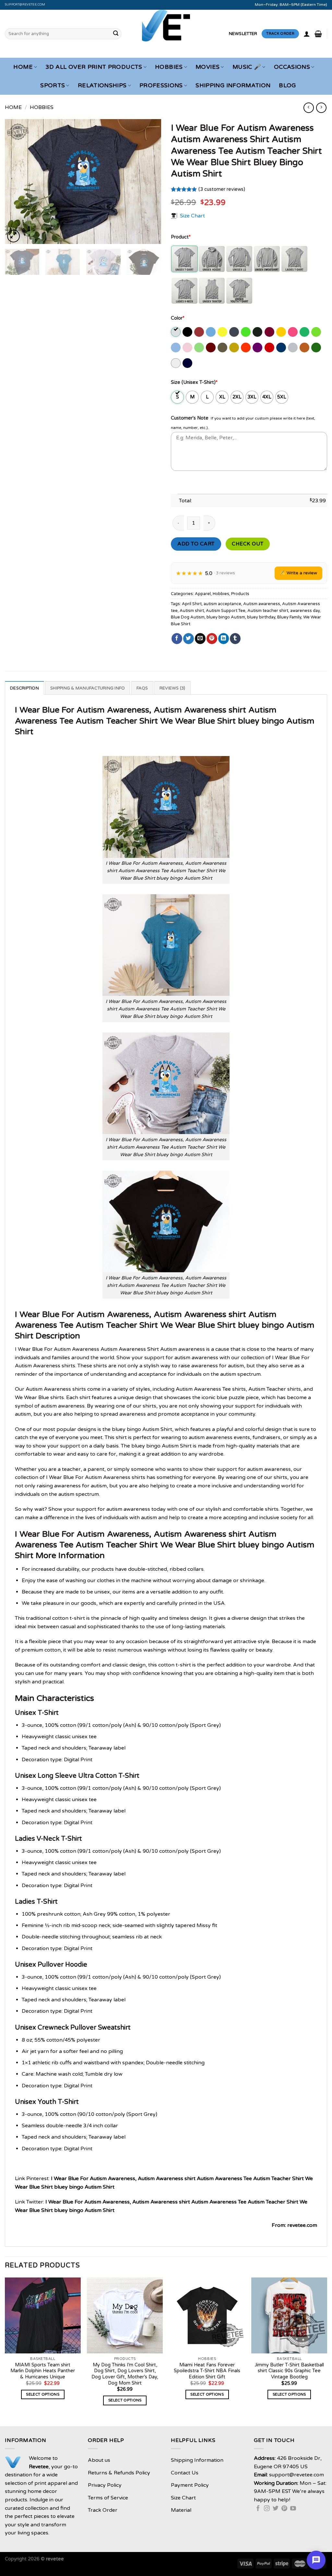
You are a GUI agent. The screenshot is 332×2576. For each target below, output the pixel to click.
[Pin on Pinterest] (212, 639)
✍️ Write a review (298, 573)
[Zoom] (13, 236)
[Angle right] (321, 108)
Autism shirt (192, 611)
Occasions (292, 67)
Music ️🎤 (247, 67)
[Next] (150, 182)
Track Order (103, 2510)
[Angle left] (308, 108)
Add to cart (196, 544)
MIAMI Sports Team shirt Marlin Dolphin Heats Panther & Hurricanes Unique (43, 2371)
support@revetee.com (25, 5)
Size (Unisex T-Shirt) (194, 382)
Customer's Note (190, 418)
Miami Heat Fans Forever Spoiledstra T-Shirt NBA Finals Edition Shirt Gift (207, 2371)
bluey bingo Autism (226, 617)
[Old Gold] (235, 348)
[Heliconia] (293, 332)
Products (240, 594)
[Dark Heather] (235, 332)
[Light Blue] (176, 348)
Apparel (203, 594)
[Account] (307, 34)
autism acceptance (222, 604)
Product (181, 237)
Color (178, 318)
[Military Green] (223, 348)
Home (23, 67)
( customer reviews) (222, 189)
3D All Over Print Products (94, 67)
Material (181, 2510)
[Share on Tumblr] (235, 639)
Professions (161, 85)
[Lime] (200, 348)
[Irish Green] (305, 332)
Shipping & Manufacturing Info (88, 688)
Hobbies (169, 67)
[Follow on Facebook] (258, 2509)
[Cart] (318, 34)
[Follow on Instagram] (267, 2509)
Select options (43, 2394)
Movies (207, 67)
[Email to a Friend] (200, 639)
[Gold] (282, 332)
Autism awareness (262, 604)
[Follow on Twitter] (276, 2509)
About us (99, 2460)
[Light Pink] (188, 348)
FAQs (142, 688)
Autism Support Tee (226, 611)
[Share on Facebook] (177, 639)
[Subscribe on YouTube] (293, 2509)
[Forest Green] (258, 332)
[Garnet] (270, 332)
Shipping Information (233, 85)
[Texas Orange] (305, 348)
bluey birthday (261, 617)
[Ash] (176, 332)
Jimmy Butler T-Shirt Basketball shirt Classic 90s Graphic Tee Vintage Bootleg (289, 2371)
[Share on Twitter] (189, 639)
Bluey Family (289, 617)
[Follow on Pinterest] (284, 2509)
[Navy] (188, 363)
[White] (176, 363)
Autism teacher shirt (268, 611)
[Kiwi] (317, 332)
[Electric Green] (246, 332)
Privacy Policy (105, 2485)
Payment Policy (190, 2485)
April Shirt (192, 604)
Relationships (102, 85)
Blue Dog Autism (188, 617)
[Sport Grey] (293, 348)
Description (24, 688)
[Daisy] (223, 332)
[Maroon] (211, 348)
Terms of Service (108, 2498)
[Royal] (282, 348)
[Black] (188, 332)
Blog (287, 85)
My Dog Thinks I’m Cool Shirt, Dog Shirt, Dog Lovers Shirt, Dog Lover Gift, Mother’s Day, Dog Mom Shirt (125, 2374)
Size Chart (192, 216)
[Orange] (246, 348)
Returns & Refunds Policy (119, 2473)
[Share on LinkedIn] (224, 639)
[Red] (270, 348)
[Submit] (116, 34)
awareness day (305, 611)
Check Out (248, 544)
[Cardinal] (200, 332)
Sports (53, 85)
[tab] (24, 688)
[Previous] (16, 182)
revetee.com (302, 2225)
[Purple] (258, 348)
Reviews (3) (172, 688)
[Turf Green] (317, 348)
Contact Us (185, 2473)
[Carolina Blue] (211, 332)
